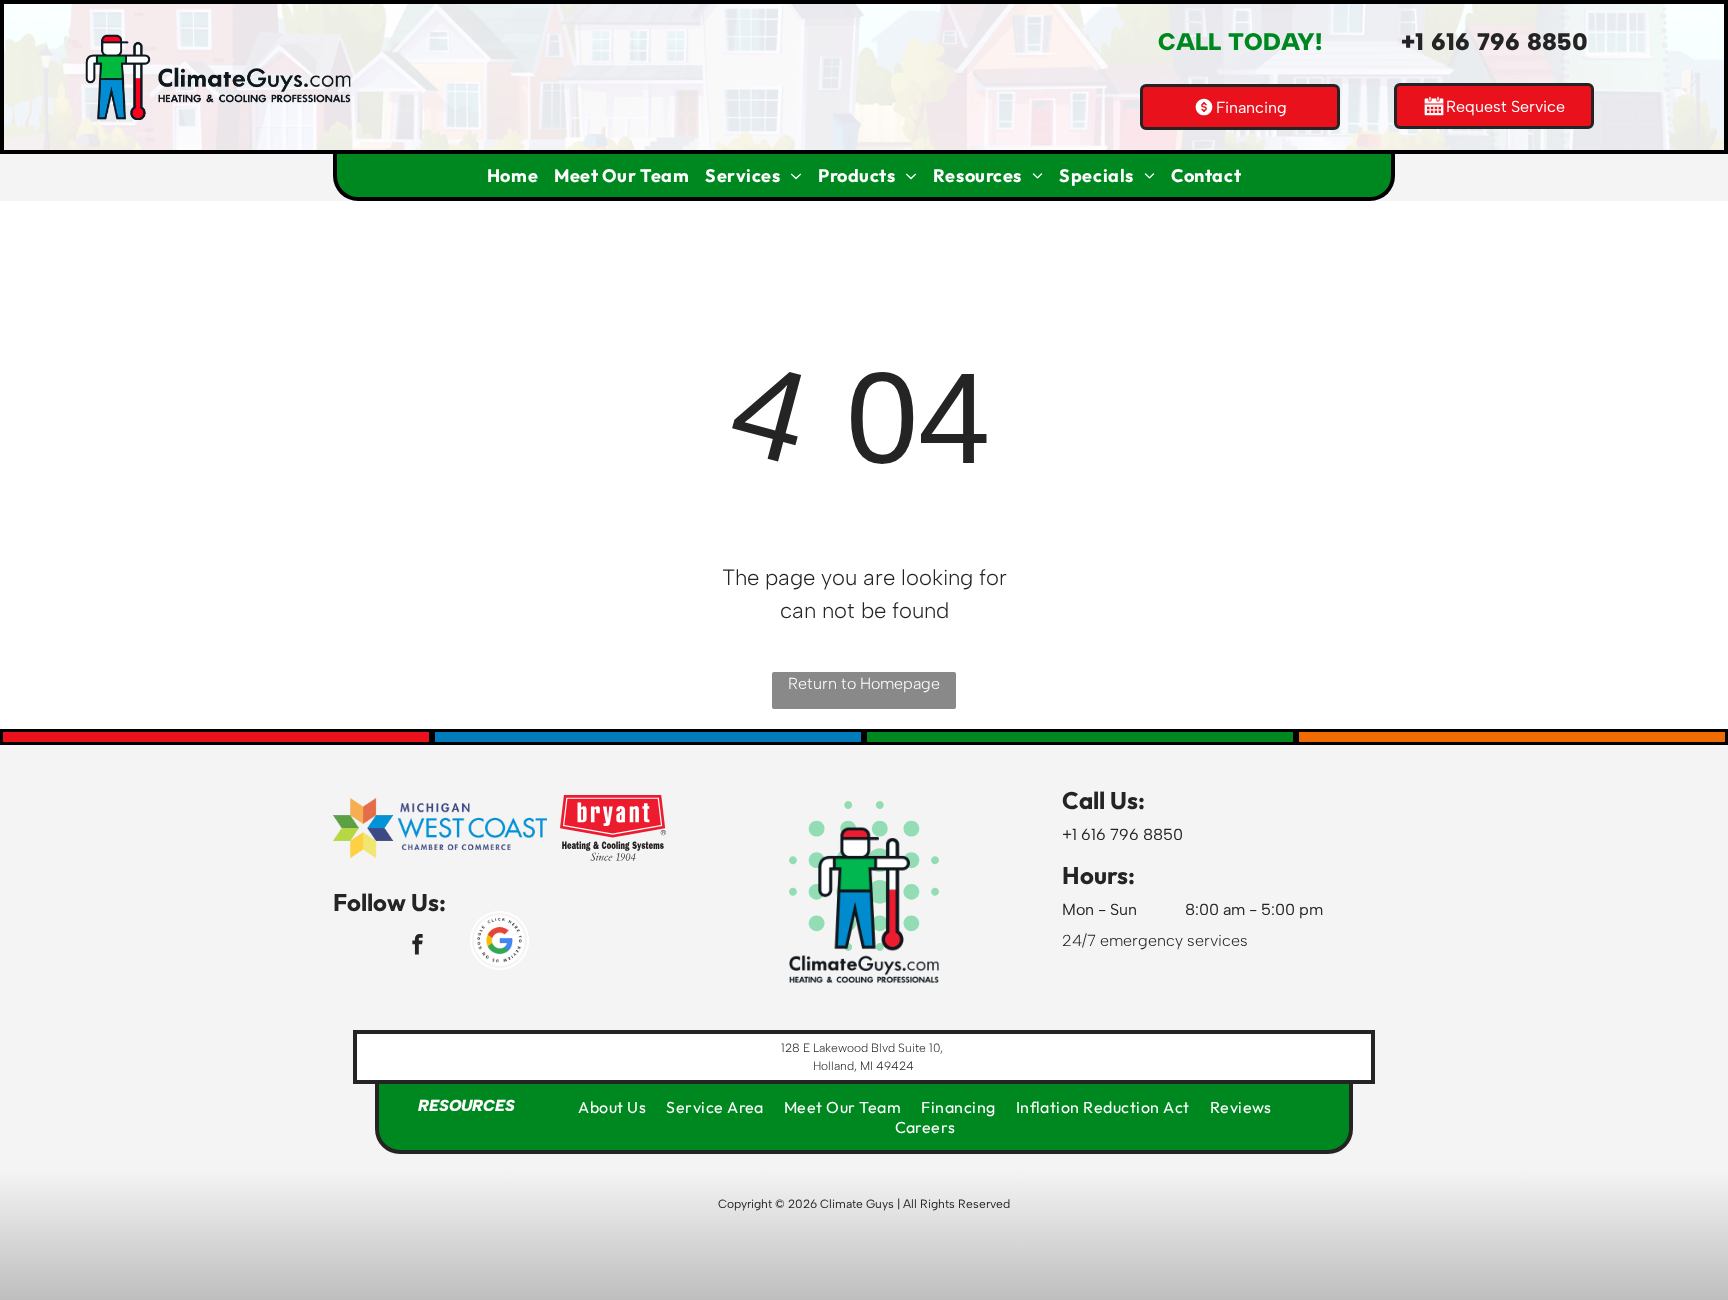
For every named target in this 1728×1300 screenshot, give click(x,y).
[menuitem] (512, 175)
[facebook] (417, 947)
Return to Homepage (864, 683)
